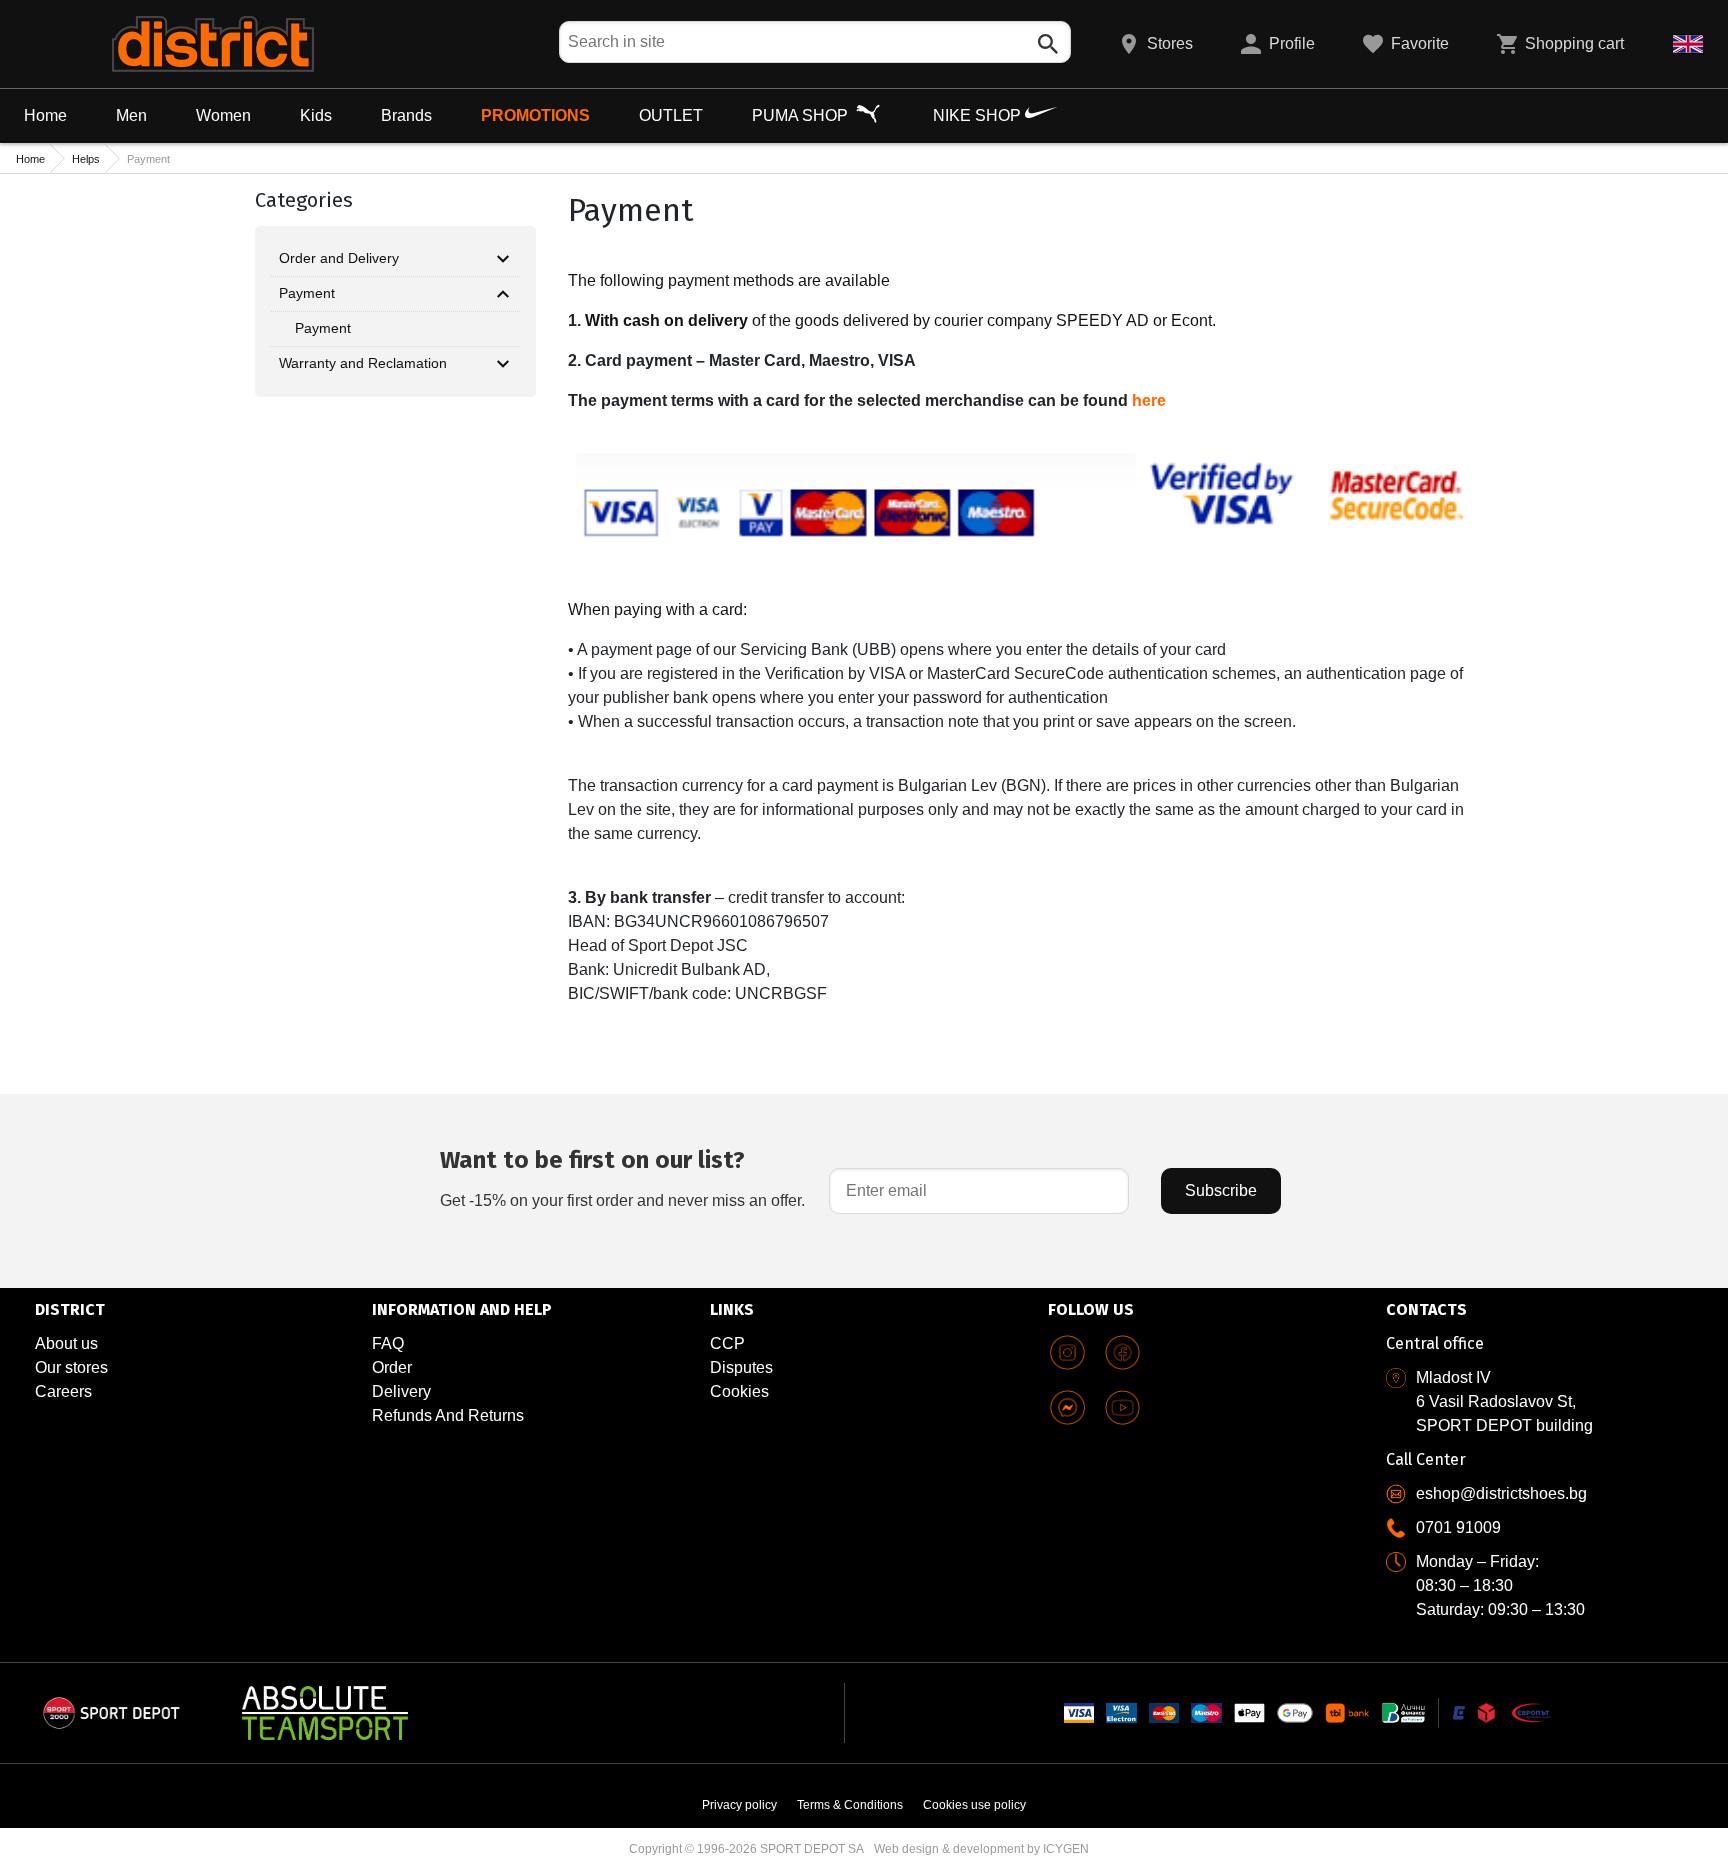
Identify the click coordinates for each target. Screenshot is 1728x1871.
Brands (406, 115)
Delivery (401, 1391)
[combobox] (815, 42)
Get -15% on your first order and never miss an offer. (622, 1177)
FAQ (388, 1343)
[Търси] (1048, 44)
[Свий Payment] (503, 294)
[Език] (1688, 44)
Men (131, 115)
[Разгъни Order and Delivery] (503, 259)
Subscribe (1221, 1190)
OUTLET (671, 115)
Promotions (535, 115)
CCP (727, 1343)
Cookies (739, 1391)
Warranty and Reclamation (363, 363)
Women (223, 115)
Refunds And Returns (448, 1415)
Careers (63, 1391)
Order (392, 1367)
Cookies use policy (974, 1805)
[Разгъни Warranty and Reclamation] (503, 364)
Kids (316, 115)
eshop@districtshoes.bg (1501, 1493)
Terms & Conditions (850, 1805)
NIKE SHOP (979, 115)
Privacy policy (739, 1805)
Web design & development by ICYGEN (981, 1849)
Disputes (741, 1367)
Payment (307, 293)
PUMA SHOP (802, 115)
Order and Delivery (339, 258)
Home (45, 115)
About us (66, 1343)
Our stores (71, 1367)
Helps (86, 159)
